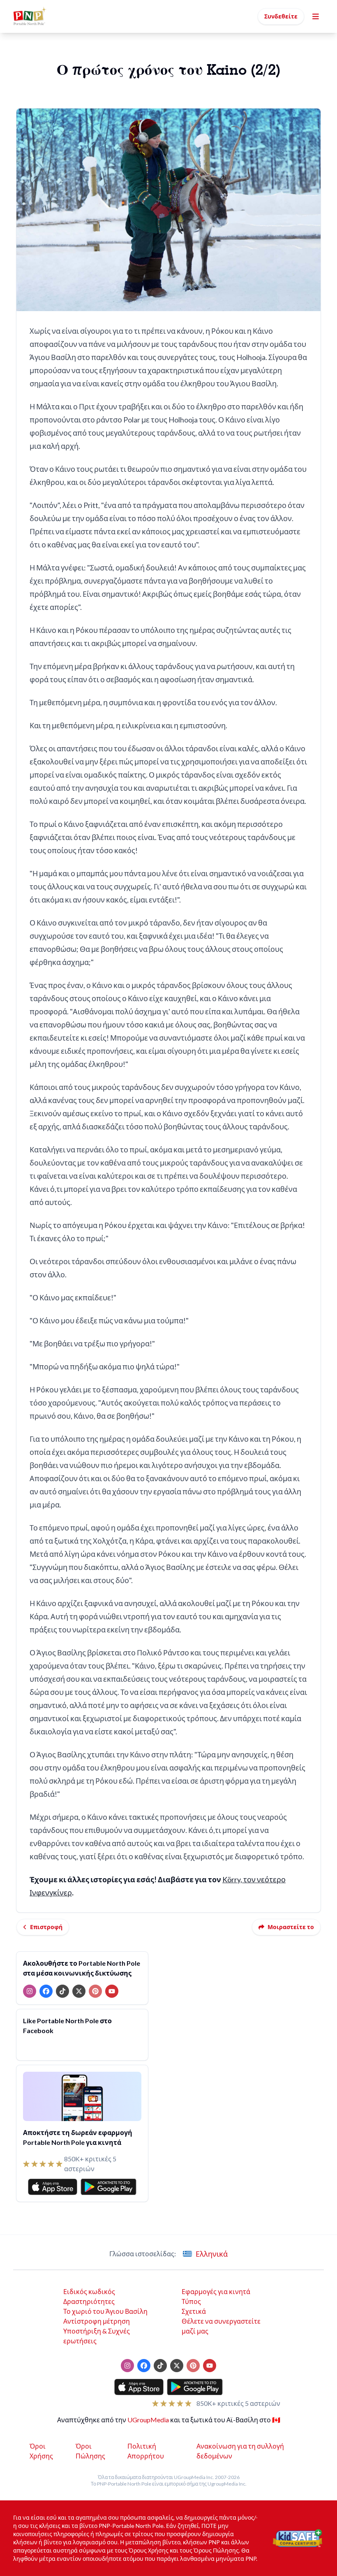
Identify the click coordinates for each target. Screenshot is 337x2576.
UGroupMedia (148, 2420)
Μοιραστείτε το (291, 1927)
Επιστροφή (46, 1927)
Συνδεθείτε (281, 16)
